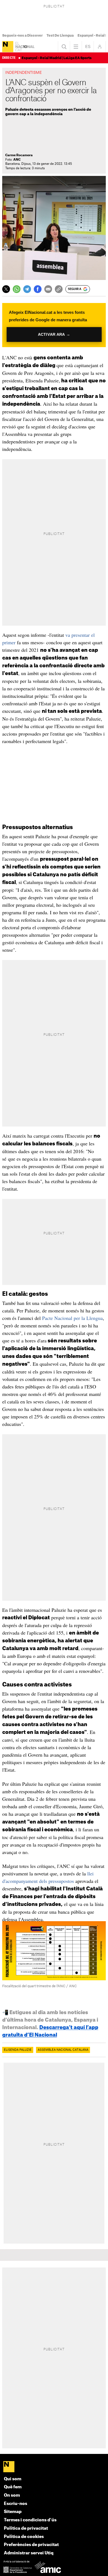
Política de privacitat (26, 2528)
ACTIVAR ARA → (54, 334)
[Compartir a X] (6, 289)
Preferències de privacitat (31, 2545)
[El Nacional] (8, 47)
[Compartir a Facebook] (38, 289)
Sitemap (13, 2512)
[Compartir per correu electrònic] (48, 289)
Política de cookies (24, 2537)
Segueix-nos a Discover (22, 36)
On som (12, 2495)
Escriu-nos (16, 2504)
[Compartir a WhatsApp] (17, 289)
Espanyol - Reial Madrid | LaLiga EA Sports (57, 58)
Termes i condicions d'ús (30, 2520)
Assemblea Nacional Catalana (63, 2050)
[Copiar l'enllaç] (59, 289)
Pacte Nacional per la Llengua (72, 1318)
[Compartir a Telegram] (27, 289)
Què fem (13, 2487)
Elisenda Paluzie (18, 2050)
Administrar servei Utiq (29, 2553)
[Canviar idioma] (88, 47)
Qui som (13, 2479)
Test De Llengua (60, 36)
